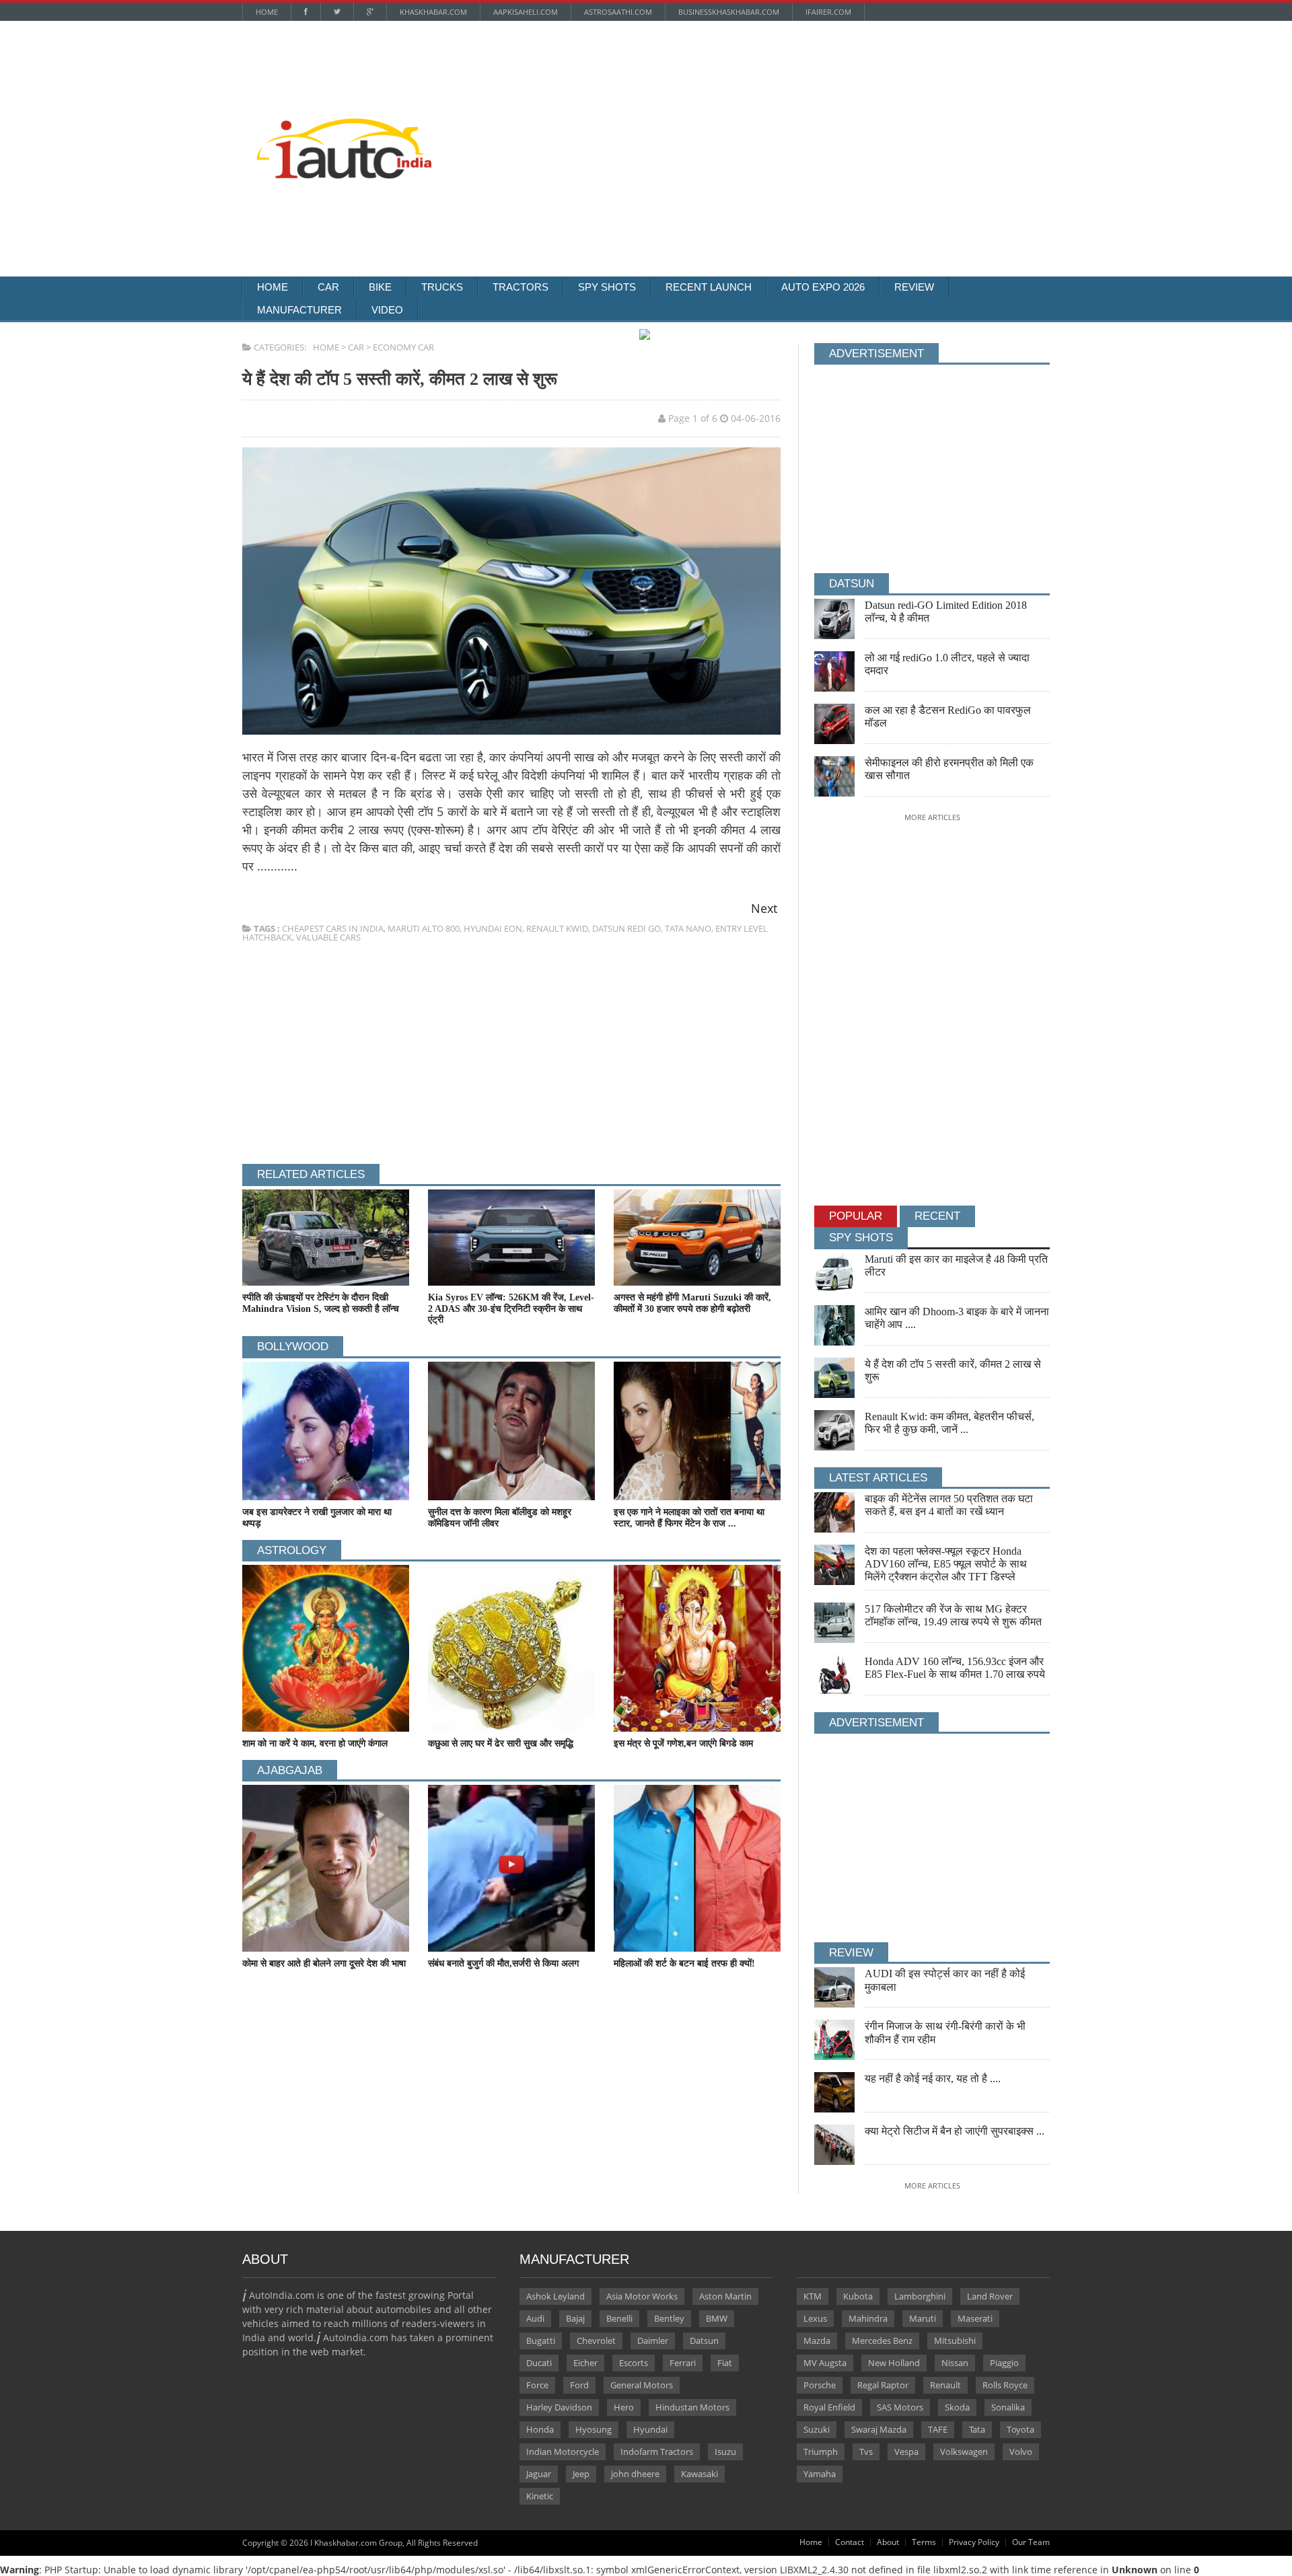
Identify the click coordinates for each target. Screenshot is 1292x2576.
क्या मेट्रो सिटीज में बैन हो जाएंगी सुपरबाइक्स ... (955, 2131)
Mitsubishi (955, 2341)
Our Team (1031, 2542)
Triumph (821, 2452)
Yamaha (820, 2474)
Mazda (817, 2341)
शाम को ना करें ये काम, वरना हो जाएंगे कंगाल (315, 1743)
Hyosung (594, 2429)
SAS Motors (900, 2407)
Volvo (1021, 2452)
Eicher (585, 2363)
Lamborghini (920, 2296)
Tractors (521, 287)
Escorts (634, 2363)
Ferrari (683, 2363)
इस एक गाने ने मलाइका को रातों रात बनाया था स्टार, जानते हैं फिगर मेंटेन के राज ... (689, 1518)
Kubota (858, 2296)
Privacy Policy (974, 2542)
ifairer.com (828, 12)
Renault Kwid (557, 928)
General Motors (642, 2385)
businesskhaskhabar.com (729, 12)
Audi (535, 2318)
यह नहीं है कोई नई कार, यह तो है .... (933, 2078)
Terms (924, 2542)
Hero (624, 2407)
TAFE (938, 2429)
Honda (540, 2429)
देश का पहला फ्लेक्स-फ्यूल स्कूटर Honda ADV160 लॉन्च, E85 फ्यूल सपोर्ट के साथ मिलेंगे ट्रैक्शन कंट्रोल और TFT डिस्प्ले (946, 1564)
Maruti (923, 2318)
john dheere (635, 2474)
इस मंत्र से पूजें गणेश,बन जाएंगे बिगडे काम (683, 1743)
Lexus (815, 2318)
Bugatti (541, 2341)
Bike (380, 287)
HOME (326, 347)
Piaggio (1004, 2363)
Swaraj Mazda (879, 2429)
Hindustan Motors (692, 2407)
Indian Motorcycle (563, 2452)
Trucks (442, 287)
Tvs (866, 2452)
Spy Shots (607, 287)
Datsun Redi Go (626, 928)
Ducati (539, 2363)
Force (537, 2385)
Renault (945, 2385)
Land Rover (990, 2296)
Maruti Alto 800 (424, 928)
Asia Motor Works (642, 2296)
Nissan (955, 2363)
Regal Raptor (883, 2385)
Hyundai (650, 2429)
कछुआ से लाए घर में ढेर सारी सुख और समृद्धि (501, 1743)
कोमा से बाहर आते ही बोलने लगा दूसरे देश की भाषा (324, 1963)
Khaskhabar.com (433, 12)
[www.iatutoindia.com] (344, 123)
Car (328, 287)
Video (387, 310)
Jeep (581, 2474)
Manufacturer (299, 310)
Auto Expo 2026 (823, 287)
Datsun (704, 2341)
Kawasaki (699, 2474)
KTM (813, 2296)
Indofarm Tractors (657, 2452)
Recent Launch (709, 287)
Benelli (619, 2318)
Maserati (975, 2318)
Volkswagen (964, 2452)
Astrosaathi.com (618, 12)
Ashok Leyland (555, 2296)
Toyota (1020, 2429)
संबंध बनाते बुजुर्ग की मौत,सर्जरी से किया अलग (503, 1963)
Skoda (957, 2407)
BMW (717, 2318)
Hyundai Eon (493, 928)
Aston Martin (725, 2296)
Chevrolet (596, 2341)
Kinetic (540, 2496)
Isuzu (725, 2452)
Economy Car (403, 347)
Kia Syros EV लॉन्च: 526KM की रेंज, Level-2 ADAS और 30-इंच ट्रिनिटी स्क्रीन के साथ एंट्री (511, 1309)
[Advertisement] (791, 118)
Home (267, 12)
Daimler (653, 2341)
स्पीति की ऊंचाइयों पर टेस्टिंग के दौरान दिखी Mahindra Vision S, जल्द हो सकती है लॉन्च (321, 1303)
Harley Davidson (559, 2407)
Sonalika (1008, 2407)
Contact (850, 2542)
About (888, 2542)
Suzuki (817, 2429)
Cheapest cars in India (333, 928)
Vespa (906, 2452)
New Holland (894, 2363)
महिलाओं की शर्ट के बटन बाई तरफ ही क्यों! (684, 1963)
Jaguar (539, 2474)
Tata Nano (688, 928)
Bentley (669, 2318)
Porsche (820, 2385)
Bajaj (575, 2318)
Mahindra (868, 2318)
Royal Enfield (829, 2407)
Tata (977, 2429)
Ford (579, 2385)
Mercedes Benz (882, 2341)
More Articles (932, 817)
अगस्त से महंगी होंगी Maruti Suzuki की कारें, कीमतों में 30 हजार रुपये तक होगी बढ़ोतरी (692, 1303)
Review (914, 287)
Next (764, 908)
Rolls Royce (1005, 2385)
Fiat (725, 2363)
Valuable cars (328, 937)
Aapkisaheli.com (526, 12)
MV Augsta (825, 2363)
